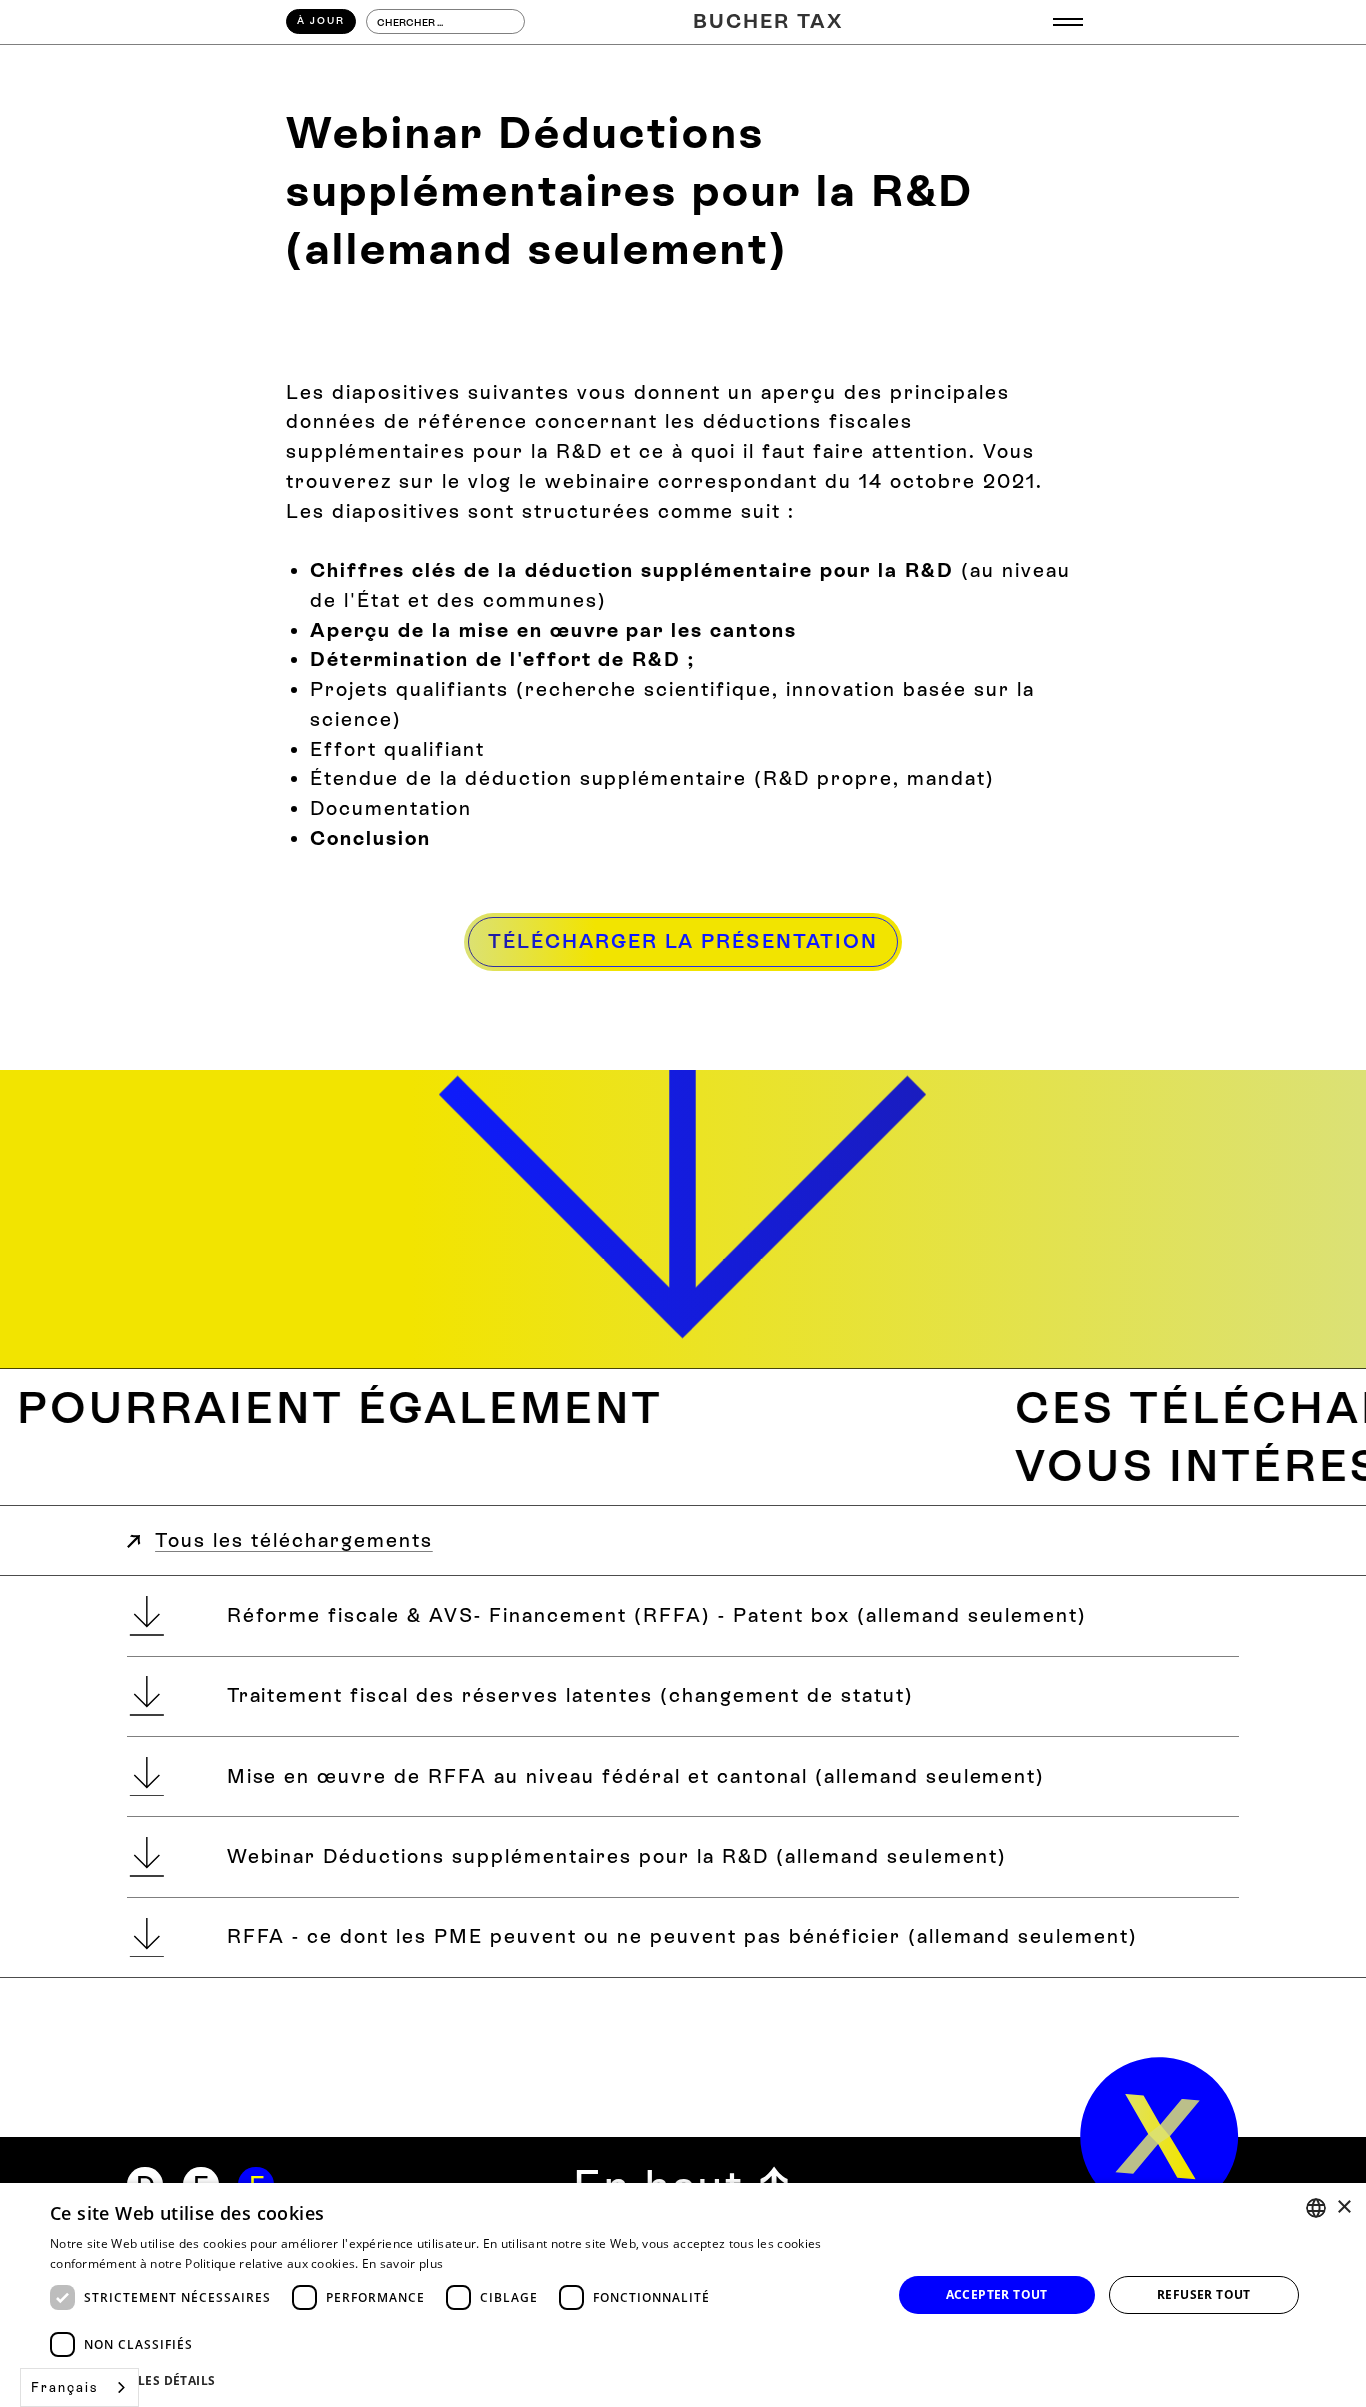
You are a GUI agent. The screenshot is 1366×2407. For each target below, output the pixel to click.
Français (64, 2387)
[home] (1159, 2136)
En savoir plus (402, 2263)
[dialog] (683, 2295)
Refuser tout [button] (1204, 2294)
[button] (1068, 22)
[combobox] (79, 2387)
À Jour (321, 20)
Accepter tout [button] (997, 2294)
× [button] (1343, 2207)
